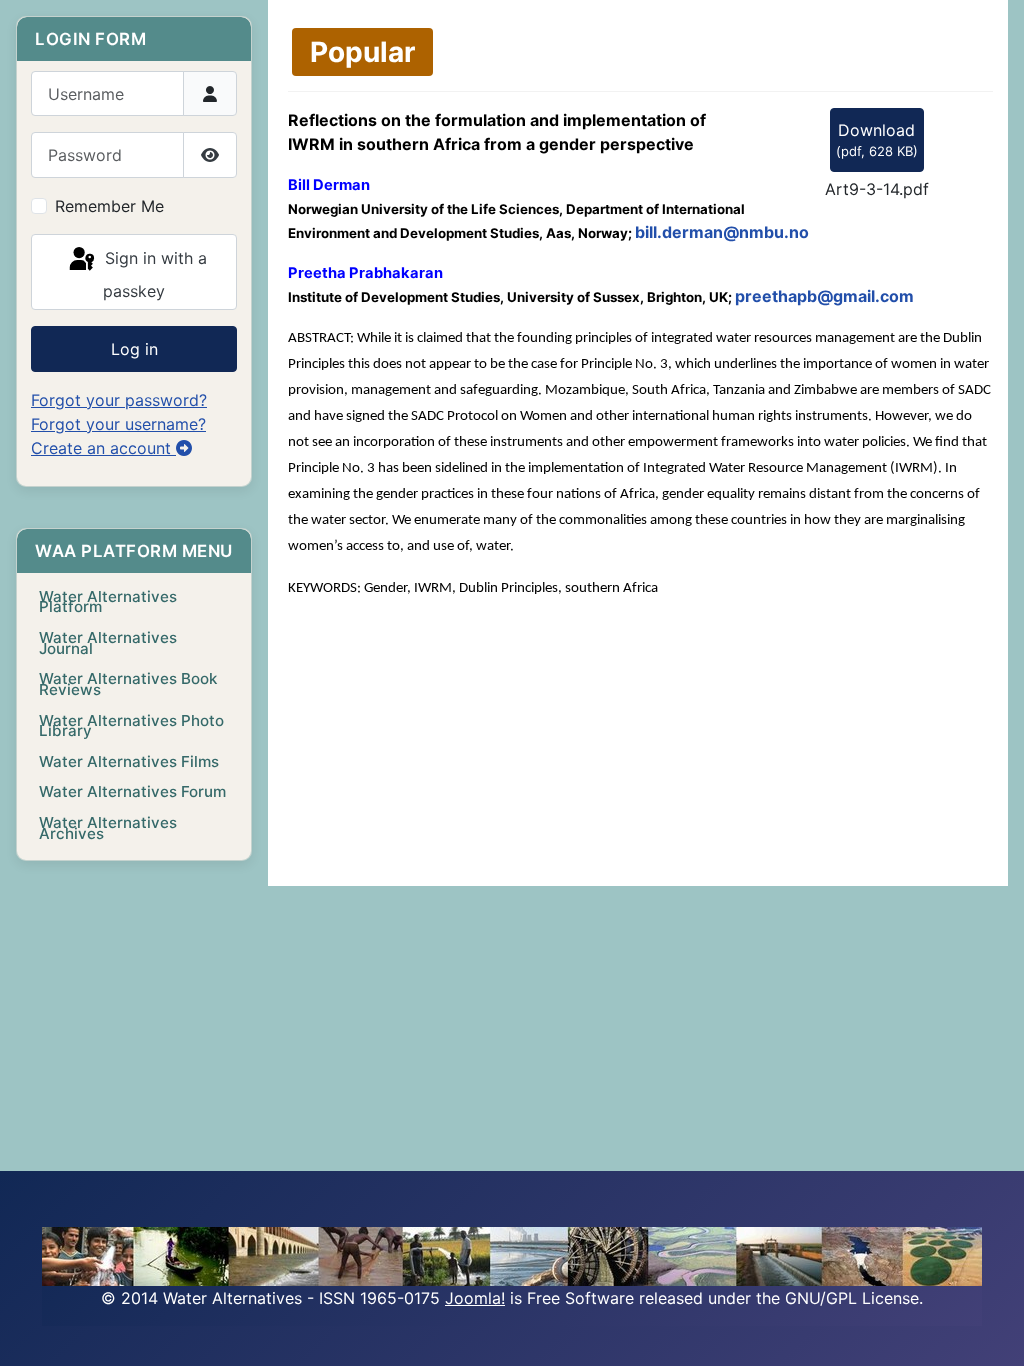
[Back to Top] (989, 1329)
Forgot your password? (119, 400)
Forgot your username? (118, 424)
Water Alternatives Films (129, 761)
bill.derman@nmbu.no (722, 232)
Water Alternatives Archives (108, 828)
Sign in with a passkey (153, 274)
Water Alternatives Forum (132, 791)
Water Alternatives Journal (108, 643)
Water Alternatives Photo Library (131, 726)
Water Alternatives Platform (108, 602)
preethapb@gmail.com (824, 296)
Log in (134, 349)
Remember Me (109, 206)
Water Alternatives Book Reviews (128, 684)
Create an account (103, 448)
